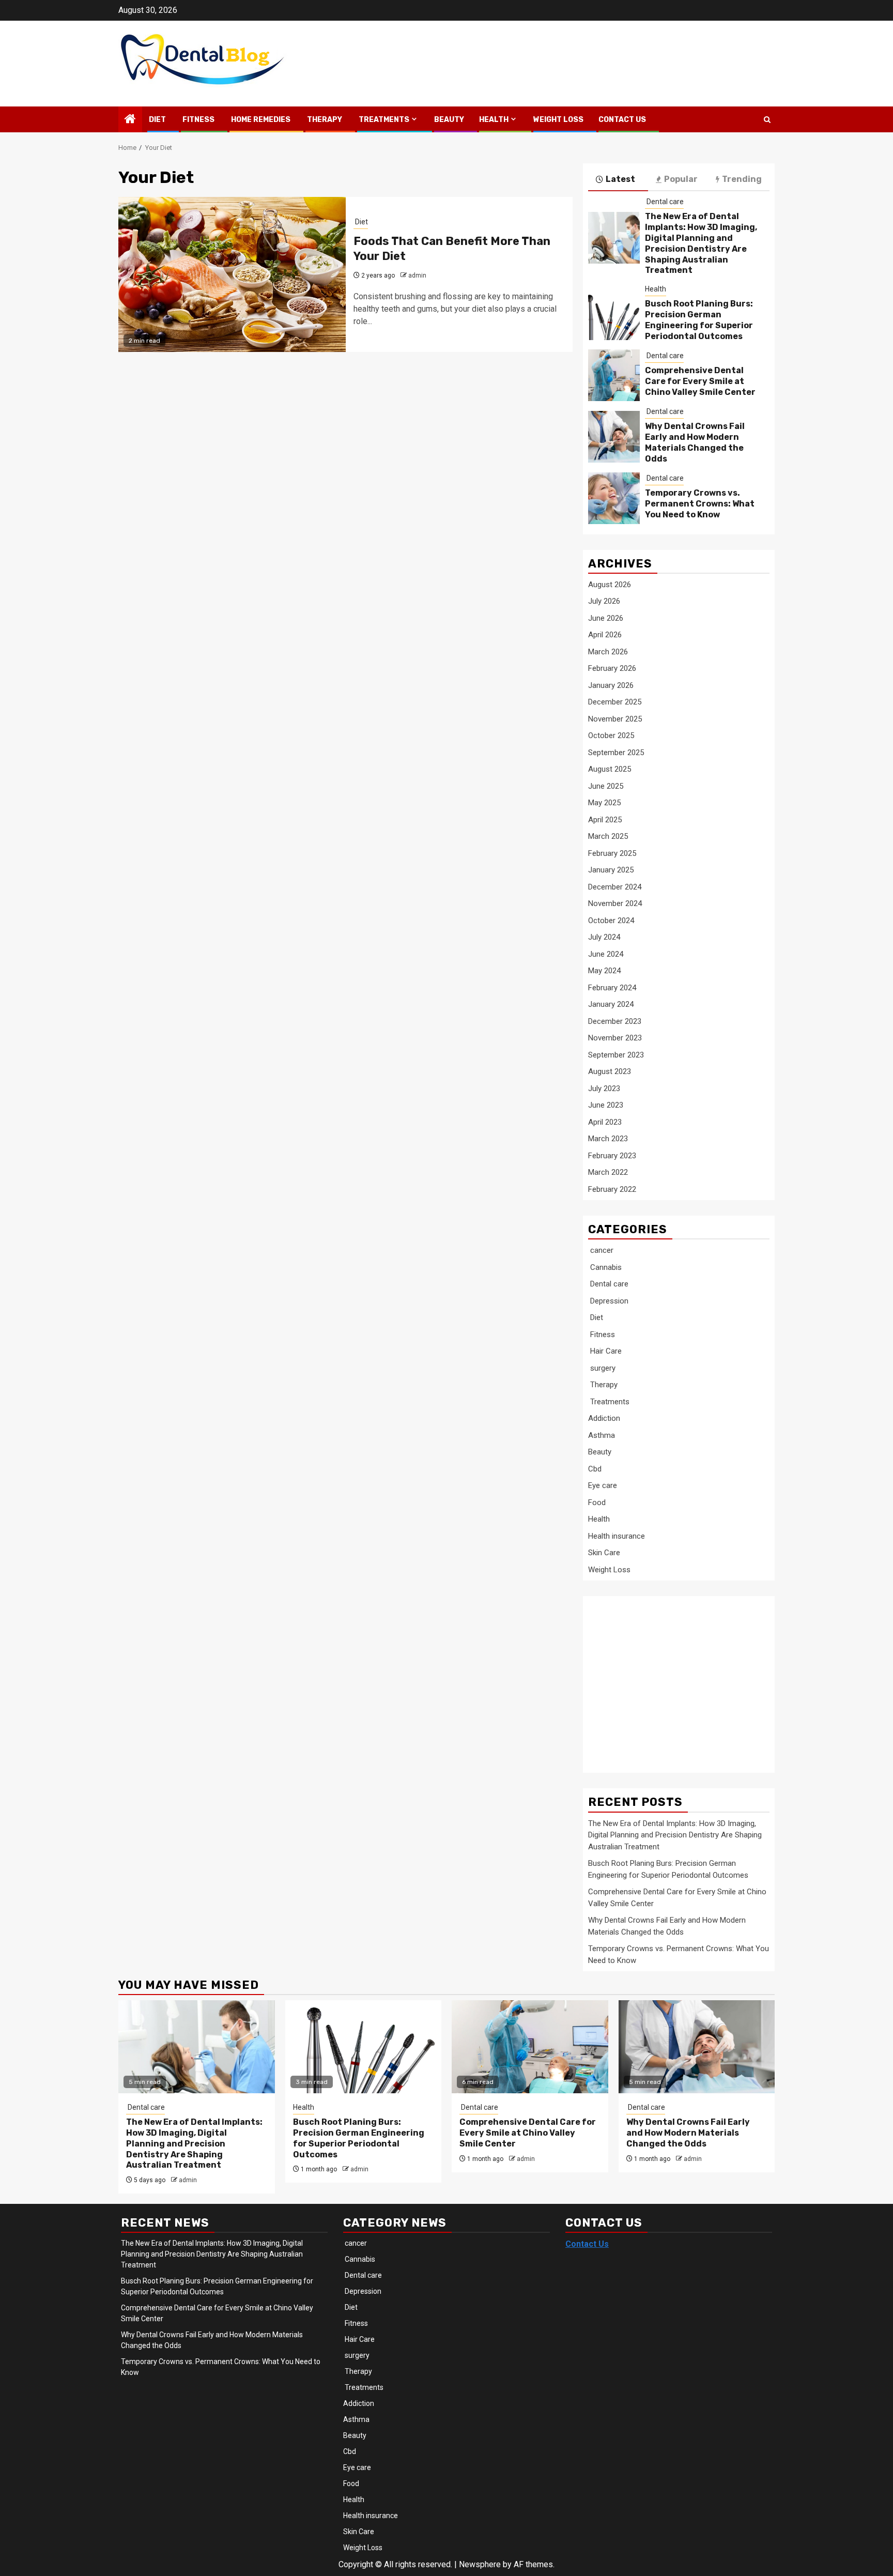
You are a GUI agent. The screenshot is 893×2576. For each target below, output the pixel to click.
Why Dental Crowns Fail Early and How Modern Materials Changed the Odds (695, 442)
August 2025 (610, 769)
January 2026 (611, 685)
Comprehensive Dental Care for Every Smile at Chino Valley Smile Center (700, 381)
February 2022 (612, 1189)
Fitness (198, 120)
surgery (602, 1368)
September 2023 (616, 1055)
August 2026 (610, 585)
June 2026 (606, 618)
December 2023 (615, 1021)
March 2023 (608, 1139)
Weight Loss (558, 120)
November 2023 (615, 1038)
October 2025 (611, 735)
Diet (157, 120)
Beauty (449, 120)
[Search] (767, 120)
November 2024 (615, 903)
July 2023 (604, 1088)
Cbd (595, 1469)
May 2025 (604, 803)
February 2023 (612, 1156)
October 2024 (611, 921)
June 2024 (606, 954)
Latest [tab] (620, 179)
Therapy (324, 120)
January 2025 (611, 870)
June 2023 (606, 1105)
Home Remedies (260, 120)
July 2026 (604, 601)
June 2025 (606, 786)
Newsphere (480, 2564)
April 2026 (605, 635)
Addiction (604, 1418)
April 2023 (605, 1122)
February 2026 (612, 668)
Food (597, 1502)
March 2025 (608, 836)
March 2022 (608, 1172)
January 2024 (611, 1004)
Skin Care (604, 1553)
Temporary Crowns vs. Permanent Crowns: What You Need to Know (700, 504)
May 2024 (604, 971)
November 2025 (615, 719)
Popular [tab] (681, 179)
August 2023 (610, 1071)
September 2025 (616, 753)
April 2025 (605, 820)
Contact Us (622, 120)
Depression (608, 1301)
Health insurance (617, 1536)
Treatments (383, 120)
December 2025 (615, 702)
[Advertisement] (671, 1679)
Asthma (602, 1435)
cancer (601, 1250)
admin (417, 275)
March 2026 (608, 652)
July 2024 (604, 937)
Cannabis (605, 1267)
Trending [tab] (742, 179)
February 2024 (612, 988)
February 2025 (612, 853)
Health (494, 120)
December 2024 (615, 887)
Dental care (664, 202)
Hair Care (605, 1351)
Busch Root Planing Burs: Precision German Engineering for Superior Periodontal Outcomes (699, 320)
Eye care (603, 1485)
